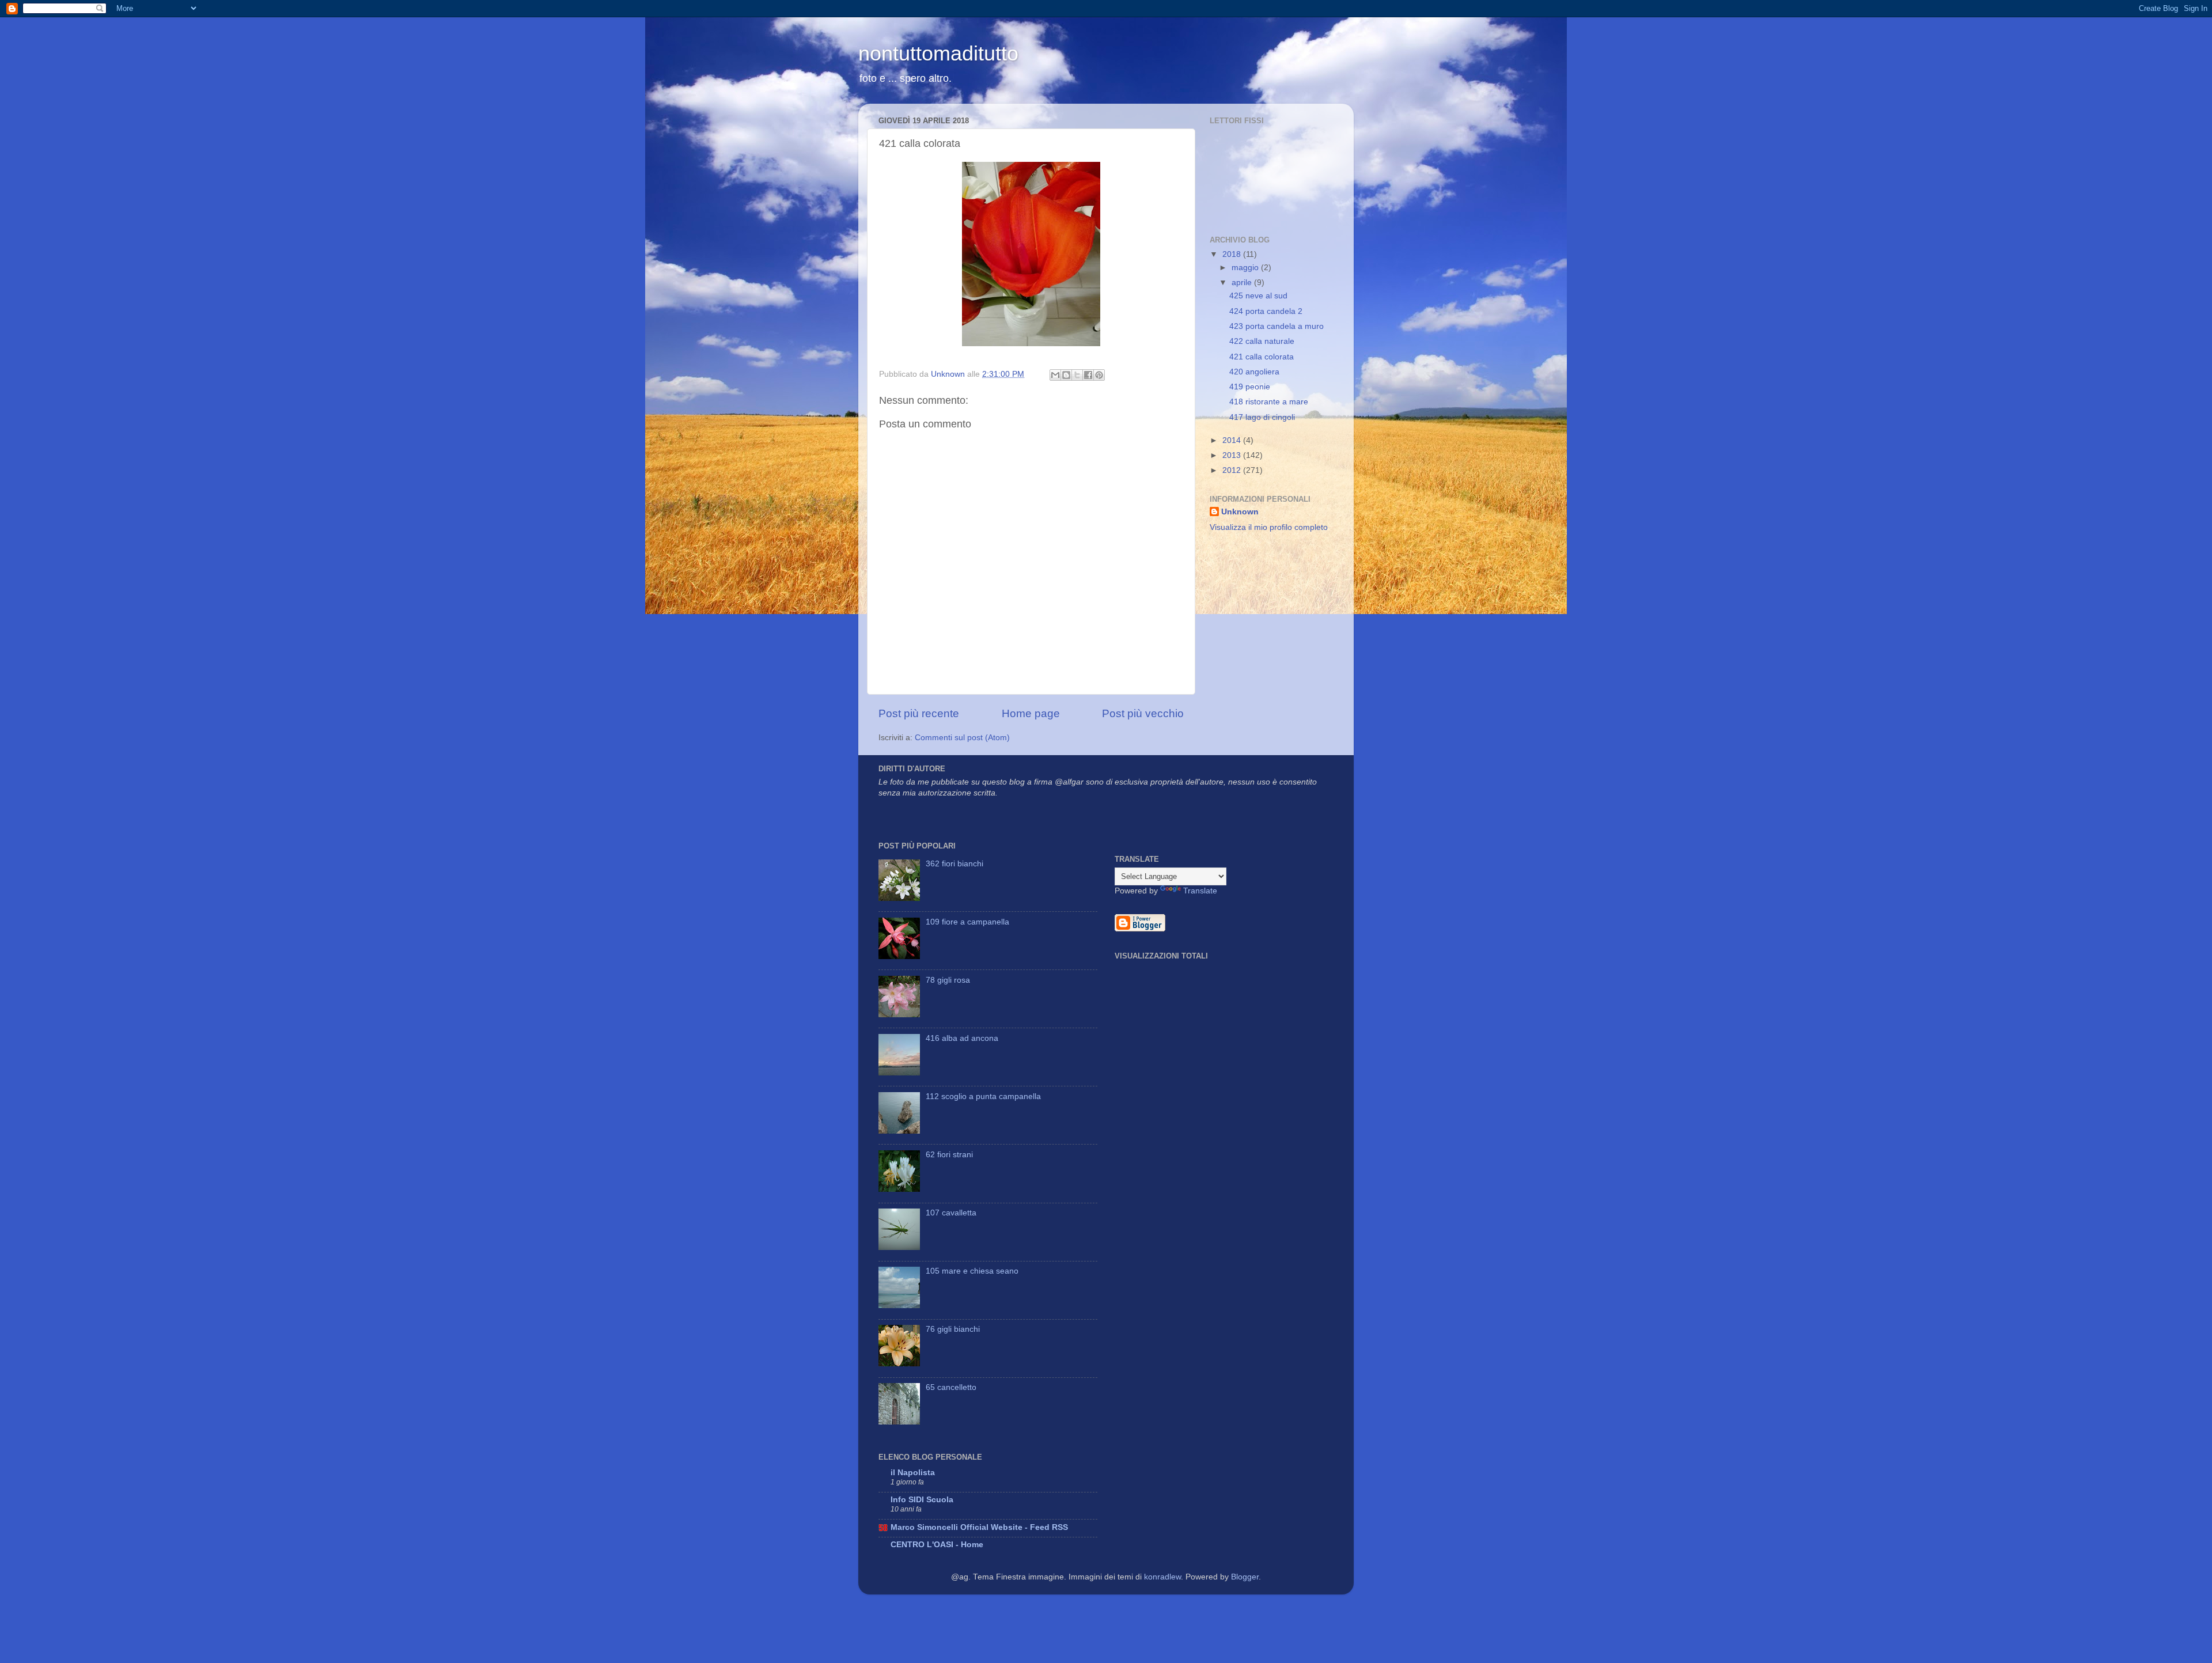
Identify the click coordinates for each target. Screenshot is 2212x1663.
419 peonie (1250, 387)
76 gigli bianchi (953, 1329)
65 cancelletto (951, 1387)
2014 (1233, 440)
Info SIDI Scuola (922, 1500)
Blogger (1245, 1577)
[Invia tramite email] (1055, 375)
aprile (1243, 283)
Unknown (1240, 512)
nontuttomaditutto (938, 53)
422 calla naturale (1262, 341)
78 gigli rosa (948, 980)
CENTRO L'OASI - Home (937, 1545)
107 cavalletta (951, 1213)
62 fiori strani (949, 1155)
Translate (1200, 891)
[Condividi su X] (1077, 375)
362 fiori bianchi (955, 864)
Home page (1031, 713)
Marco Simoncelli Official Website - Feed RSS (979, 1527)
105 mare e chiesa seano (972, 1271)
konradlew (1162, 1577)
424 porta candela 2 (1266, 311)
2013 (1233, 455)
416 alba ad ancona (962, 1038)
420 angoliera (1254, 372)
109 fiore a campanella (967, 922)
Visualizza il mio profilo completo (1269, 527)
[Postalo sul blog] (1066, 375)
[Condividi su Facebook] (1088, 375)
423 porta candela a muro (1277, 326)
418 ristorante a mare (1269, 402)
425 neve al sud (1258, 296)
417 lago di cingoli (1262, 417)
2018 (1233, 254)
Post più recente (919, 713)
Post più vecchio (1143, 713)
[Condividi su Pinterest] (1099, 375)
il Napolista (913, 1473)
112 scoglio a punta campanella (983, 1096)
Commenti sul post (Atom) (962, 738)
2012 (1233, 470)
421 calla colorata (1262, 357)
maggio (1246, 268)
